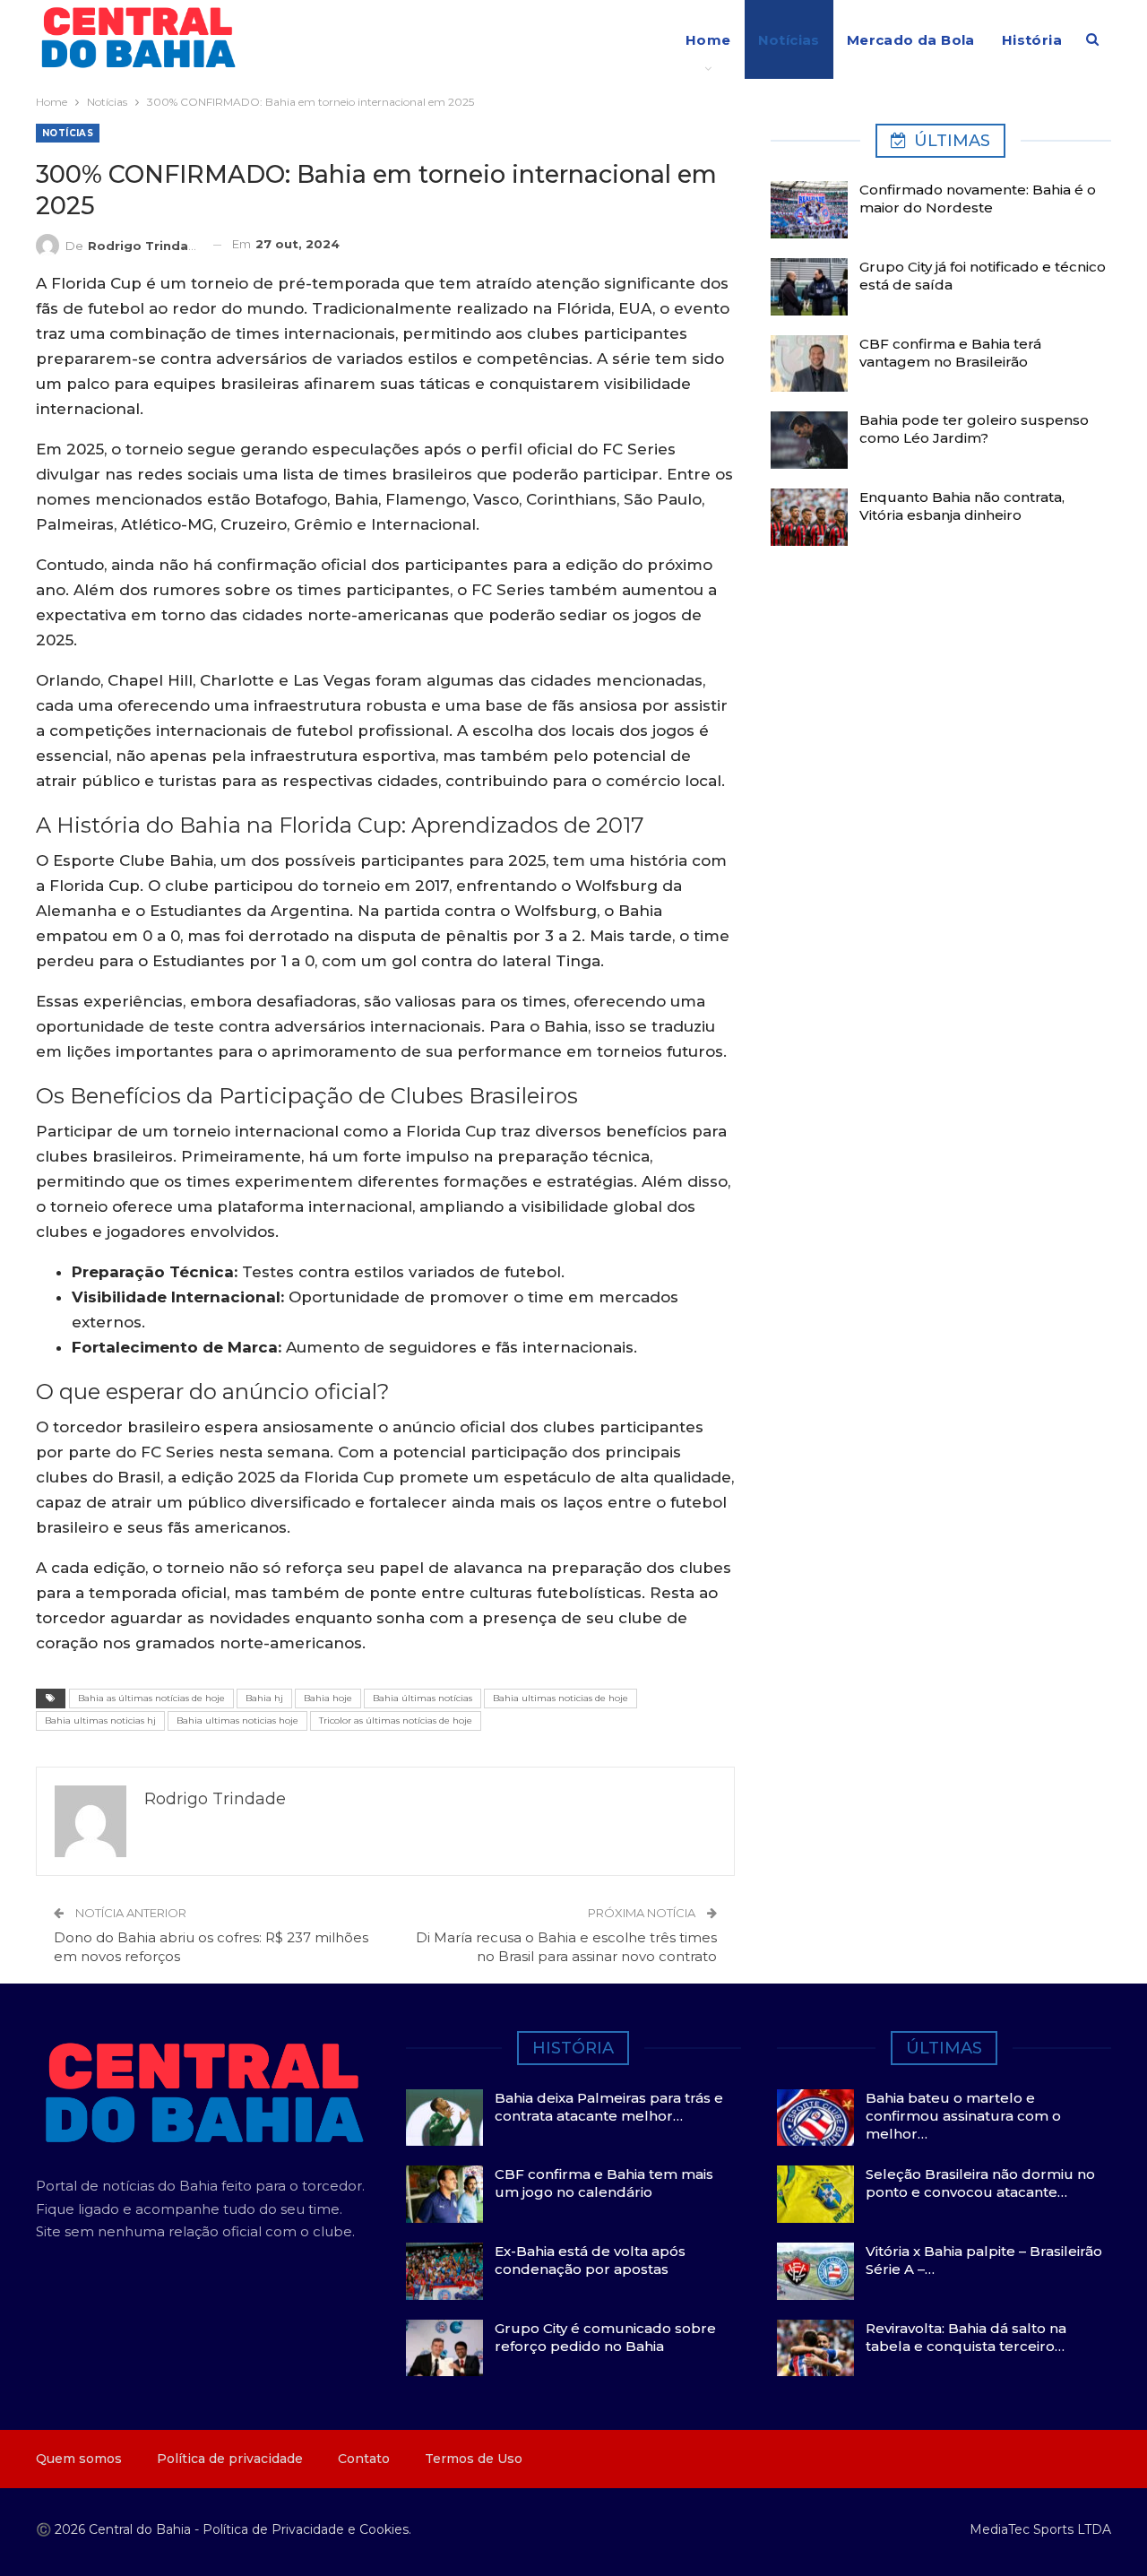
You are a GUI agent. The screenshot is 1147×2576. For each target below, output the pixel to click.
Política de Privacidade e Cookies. (307, 2529)
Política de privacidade (230, 2459)
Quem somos (79, 2459)
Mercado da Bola (911, 40)
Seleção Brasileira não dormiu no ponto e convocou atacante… (980, 2183)
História (1032, 40)
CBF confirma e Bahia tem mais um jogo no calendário (604, 2183)
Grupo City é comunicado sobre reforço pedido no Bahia (605, 2337)
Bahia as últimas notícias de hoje (151, 1698)
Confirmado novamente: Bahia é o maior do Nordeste (978, 199)
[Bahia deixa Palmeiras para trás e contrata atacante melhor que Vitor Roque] (444, 2118)
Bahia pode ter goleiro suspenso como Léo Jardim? (974, 429)
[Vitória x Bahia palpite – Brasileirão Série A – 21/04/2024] (815, 2271)
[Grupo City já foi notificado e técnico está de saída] (809, 287)
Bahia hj (264, 1698)
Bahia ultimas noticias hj (100, 1720)
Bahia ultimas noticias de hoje (561, 1698)
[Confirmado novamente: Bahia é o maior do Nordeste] (809, 210)
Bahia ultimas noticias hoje (237, 1720)
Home (708, 40)
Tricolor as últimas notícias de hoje (396, 1720)
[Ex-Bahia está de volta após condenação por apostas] (444, 2271)
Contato (364, 2459)
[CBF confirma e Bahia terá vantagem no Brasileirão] (809, 364)
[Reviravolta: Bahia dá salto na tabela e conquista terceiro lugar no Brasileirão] (815, 2348)
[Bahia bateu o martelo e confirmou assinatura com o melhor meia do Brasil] (815, 2118)
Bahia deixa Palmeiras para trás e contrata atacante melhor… (609, 2107)
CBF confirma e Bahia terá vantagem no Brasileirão (950, 353)
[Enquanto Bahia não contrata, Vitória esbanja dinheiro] (809, 517)
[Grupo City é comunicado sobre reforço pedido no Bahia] (444, 2348)
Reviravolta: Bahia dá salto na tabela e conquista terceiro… (966, 2337)
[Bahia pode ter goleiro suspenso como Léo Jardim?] (809, 440)
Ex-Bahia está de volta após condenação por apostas (590, 2260)
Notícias (789, 40)
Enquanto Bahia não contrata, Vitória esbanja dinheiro (962, 506)
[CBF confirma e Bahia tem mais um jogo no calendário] (444, 2194)
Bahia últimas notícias (423, 1698)
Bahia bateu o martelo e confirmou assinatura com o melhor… (963, 2116)
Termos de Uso (474, 2459)
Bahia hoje (328, 1698)
